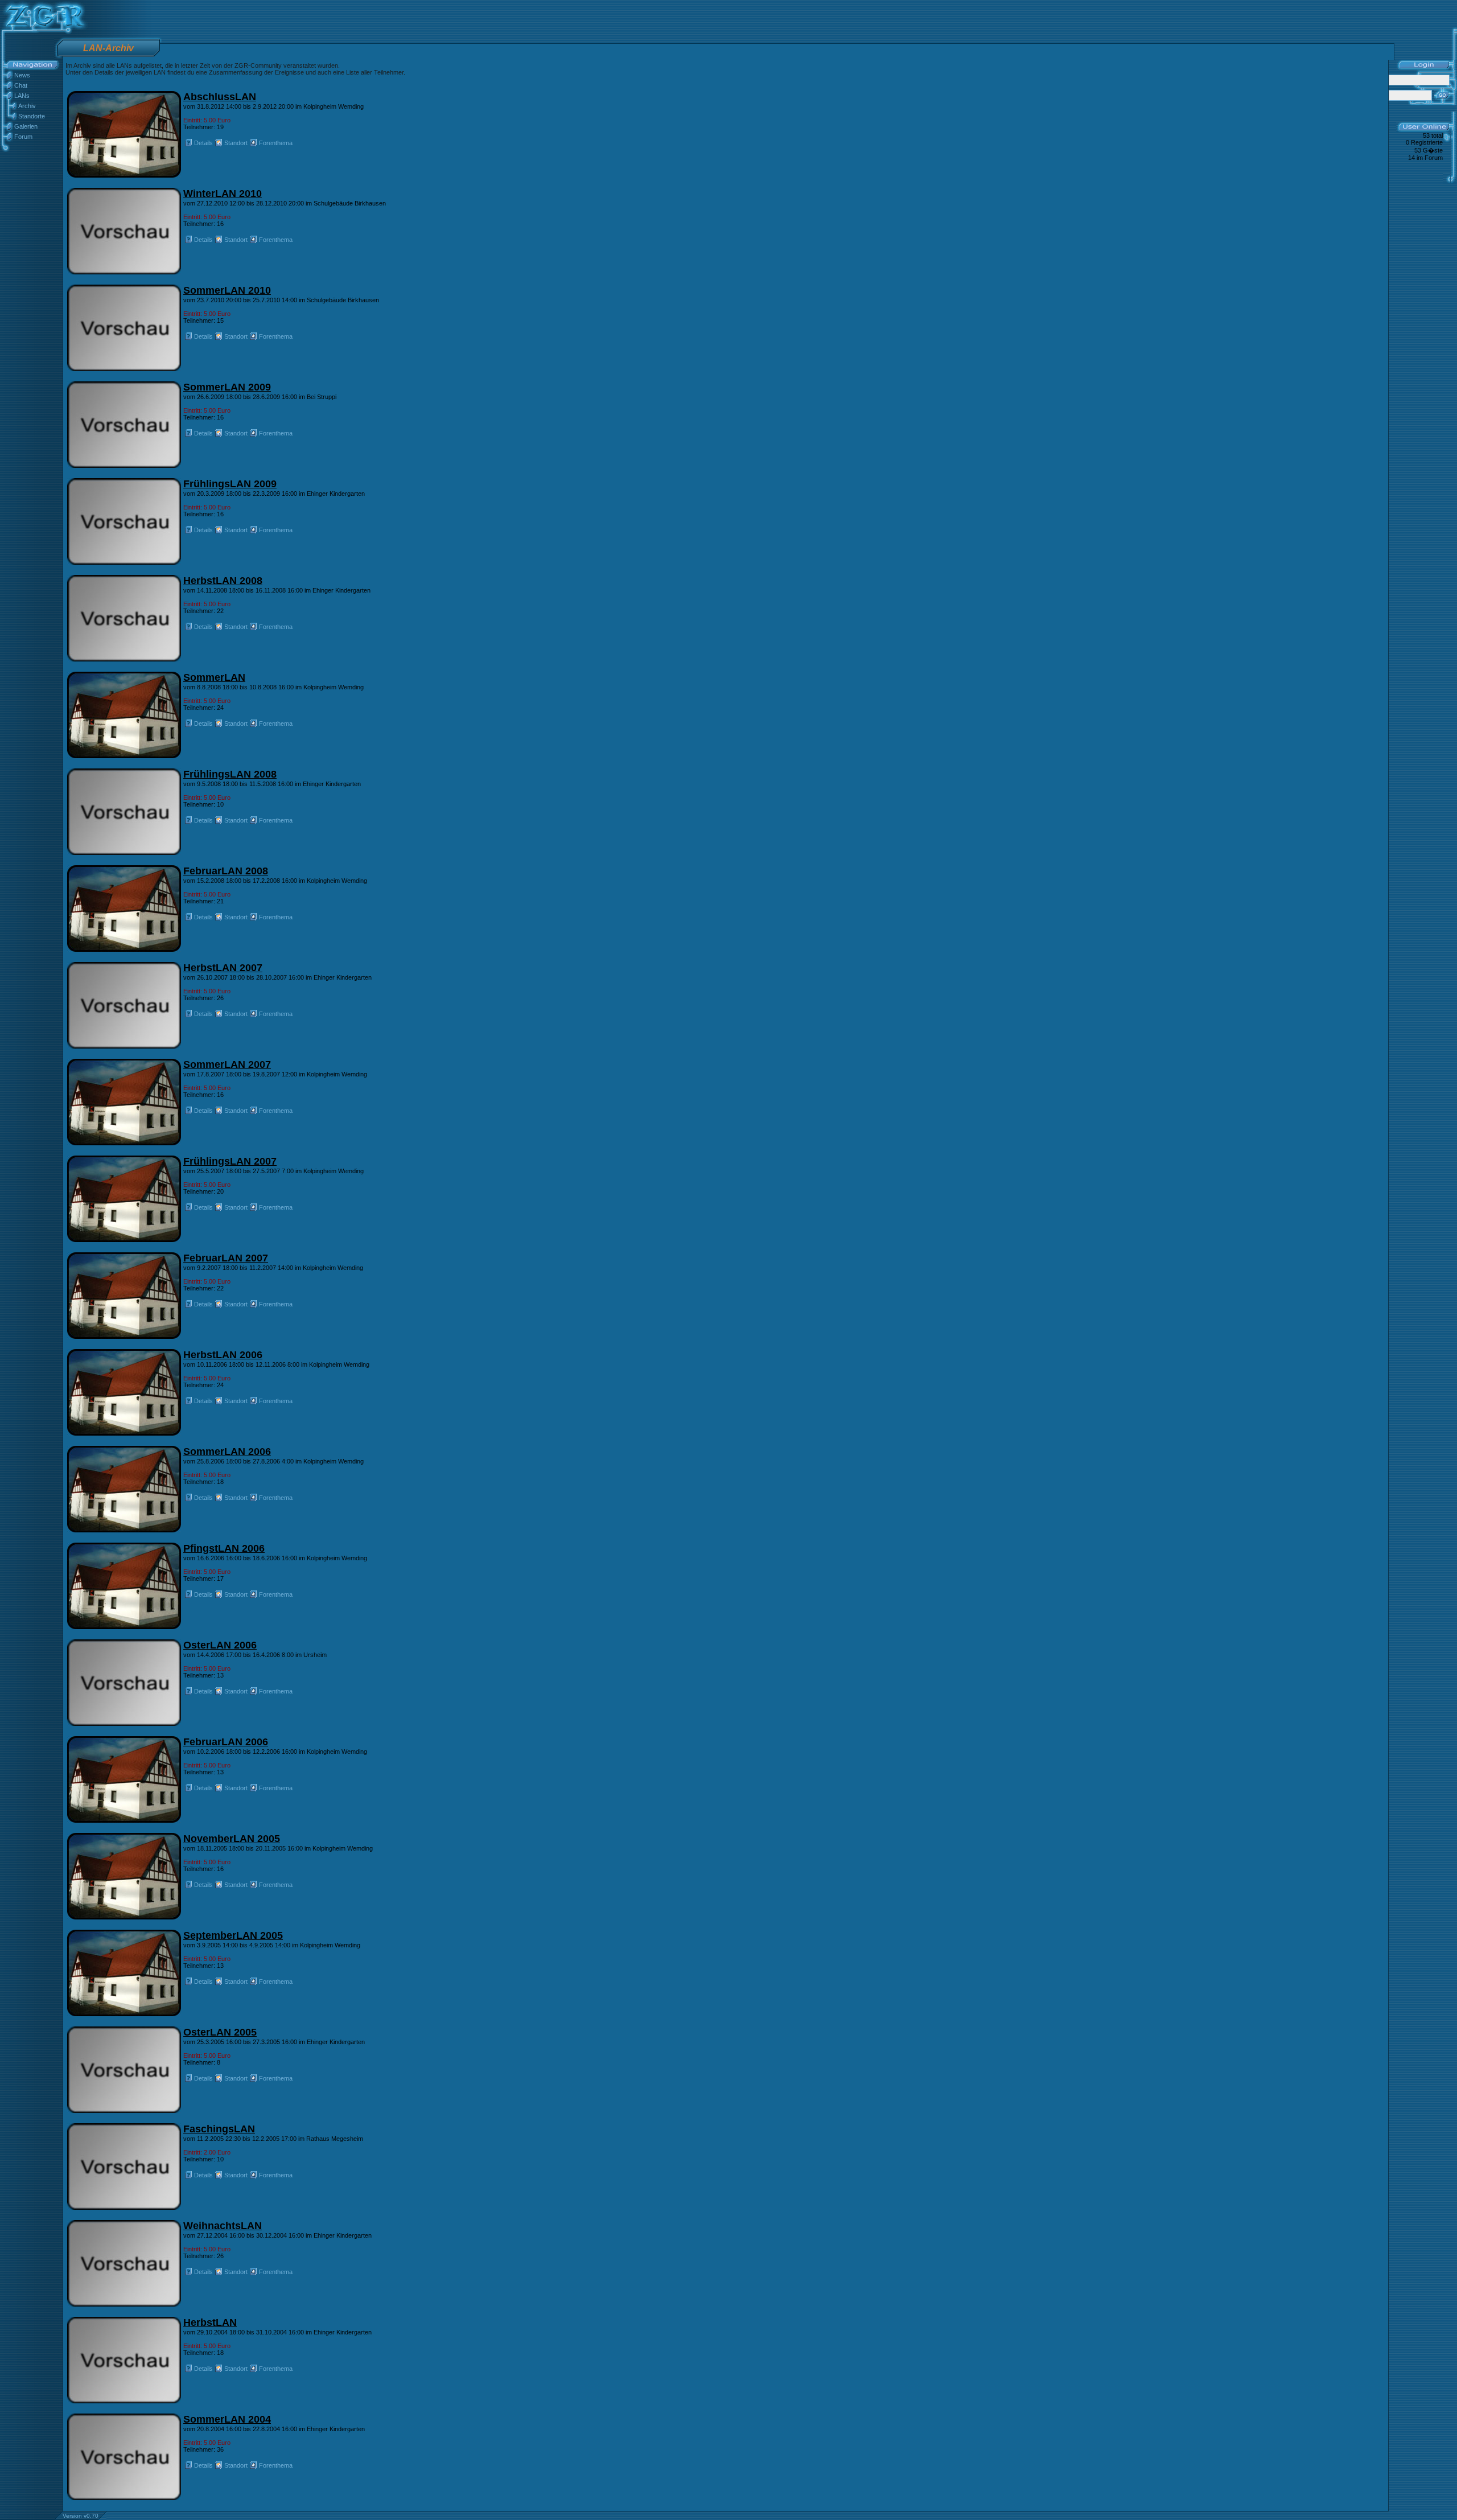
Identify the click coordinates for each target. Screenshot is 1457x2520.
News (22, 75)
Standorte (32, 116)
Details (203, 143)
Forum (23, 137)
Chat (21, 85)
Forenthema (276, 143)
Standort (236, 143)
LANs (22, 96)
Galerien (26, 126)
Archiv (27, 106)
